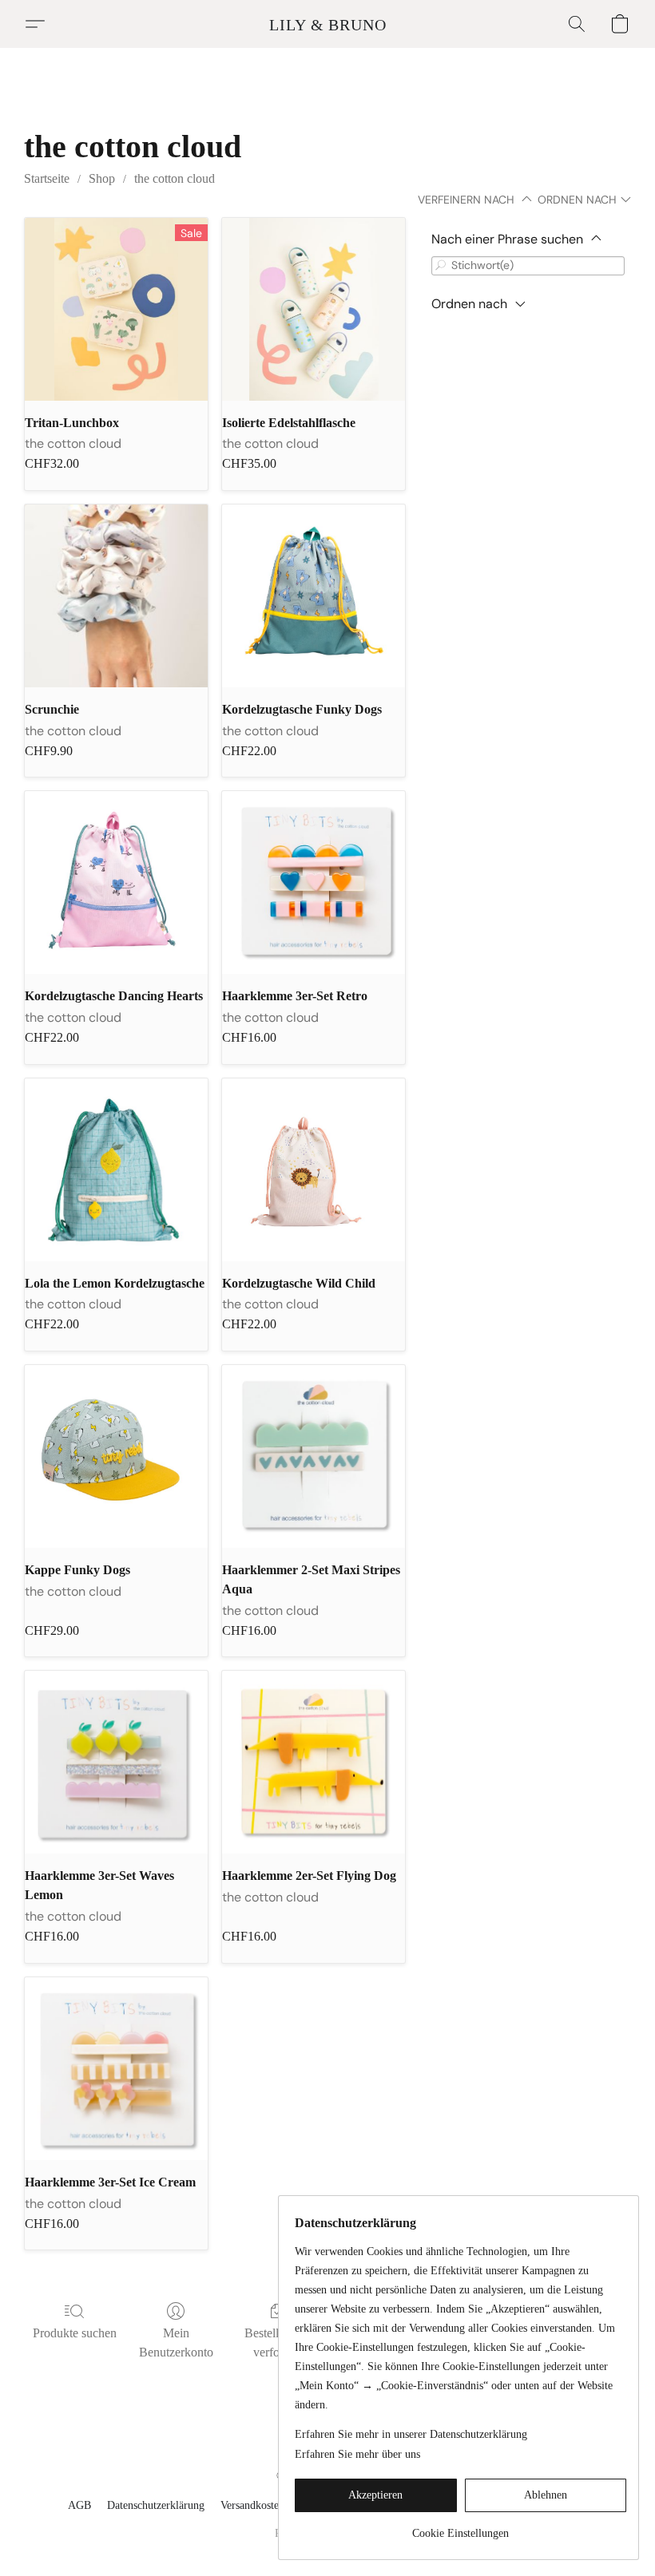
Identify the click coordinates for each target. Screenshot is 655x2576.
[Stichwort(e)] (441, 265)
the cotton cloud (175, 178)
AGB (79, 2505)
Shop (102, 178)
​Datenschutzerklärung (156, 2505)
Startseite (47, 178)
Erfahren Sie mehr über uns (357, 2454)
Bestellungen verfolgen (277, 2343)
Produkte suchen (75, 2333)
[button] (328, 24)
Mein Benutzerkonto (176, 2343)
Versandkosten (252, 2505)
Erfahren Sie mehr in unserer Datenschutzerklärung (411, 2434)
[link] (460, 2528)
